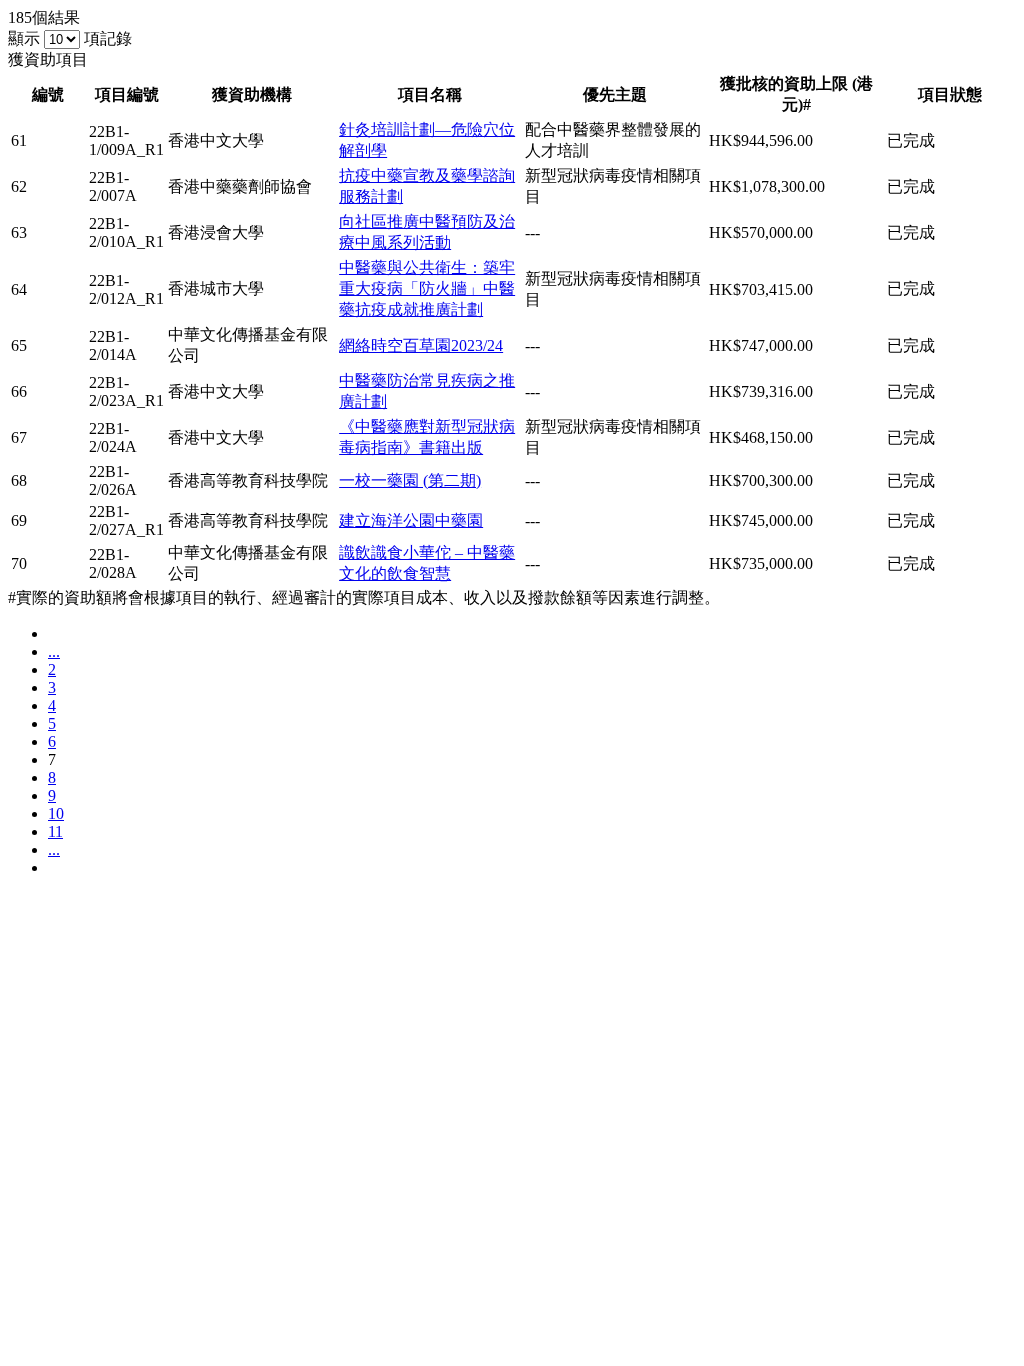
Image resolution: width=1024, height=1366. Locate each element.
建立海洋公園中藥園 (411, 520)
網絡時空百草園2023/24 (421, 345)
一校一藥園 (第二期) (410, 480)
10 (56, 813)
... (54, 651)
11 (55, 831)
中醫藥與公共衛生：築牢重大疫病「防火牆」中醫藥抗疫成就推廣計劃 (427, 288)
